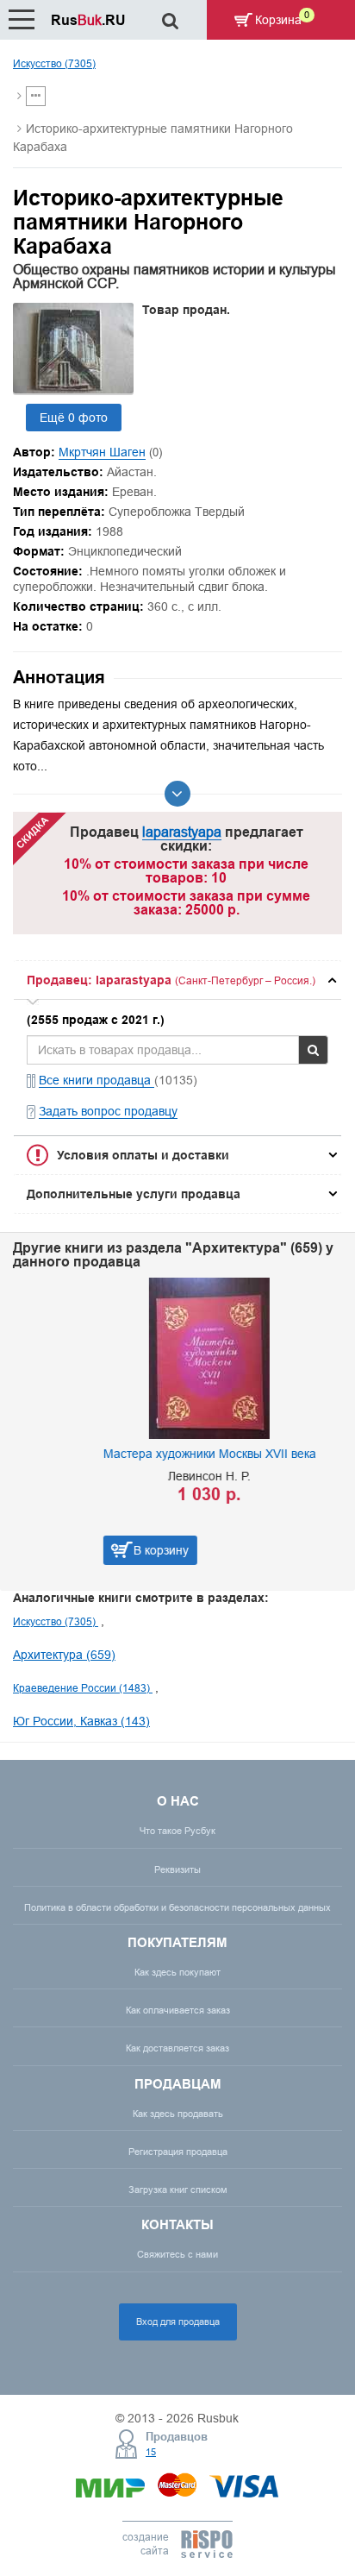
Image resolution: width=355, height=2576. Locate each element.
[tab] (177, 980)
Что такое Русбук (177, 1831)
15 (151, 2452)
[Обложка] (73, 389)
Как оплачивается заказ (178, 2010)
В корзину (86, 1550)
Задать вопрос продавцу (108, 1111)
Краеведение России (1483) (83, 1688)
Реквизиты (177, 1869)
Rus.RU (88, 20)
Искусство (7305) (54, 63)
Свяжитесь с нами (177, 2254)
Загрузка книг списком (178, 2190)
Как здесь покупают (177, 1972)
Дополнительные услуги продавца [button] (134, 1194)
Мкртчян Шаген (102, 452)
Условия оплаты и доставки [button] (143, 1155)
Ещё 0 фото (74, 418)
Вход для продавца (178, 2322)
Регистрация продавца (178, 2152)
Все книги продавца (97, 1080)
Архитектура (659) (64, 1655)
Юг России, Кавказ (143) (81, 1721)
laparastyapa (182, 832)
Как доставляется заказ (177, 2048)
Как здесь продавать (178, 2114)
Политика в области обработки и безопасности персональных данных (177, 1907)
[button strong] (177, 980)
